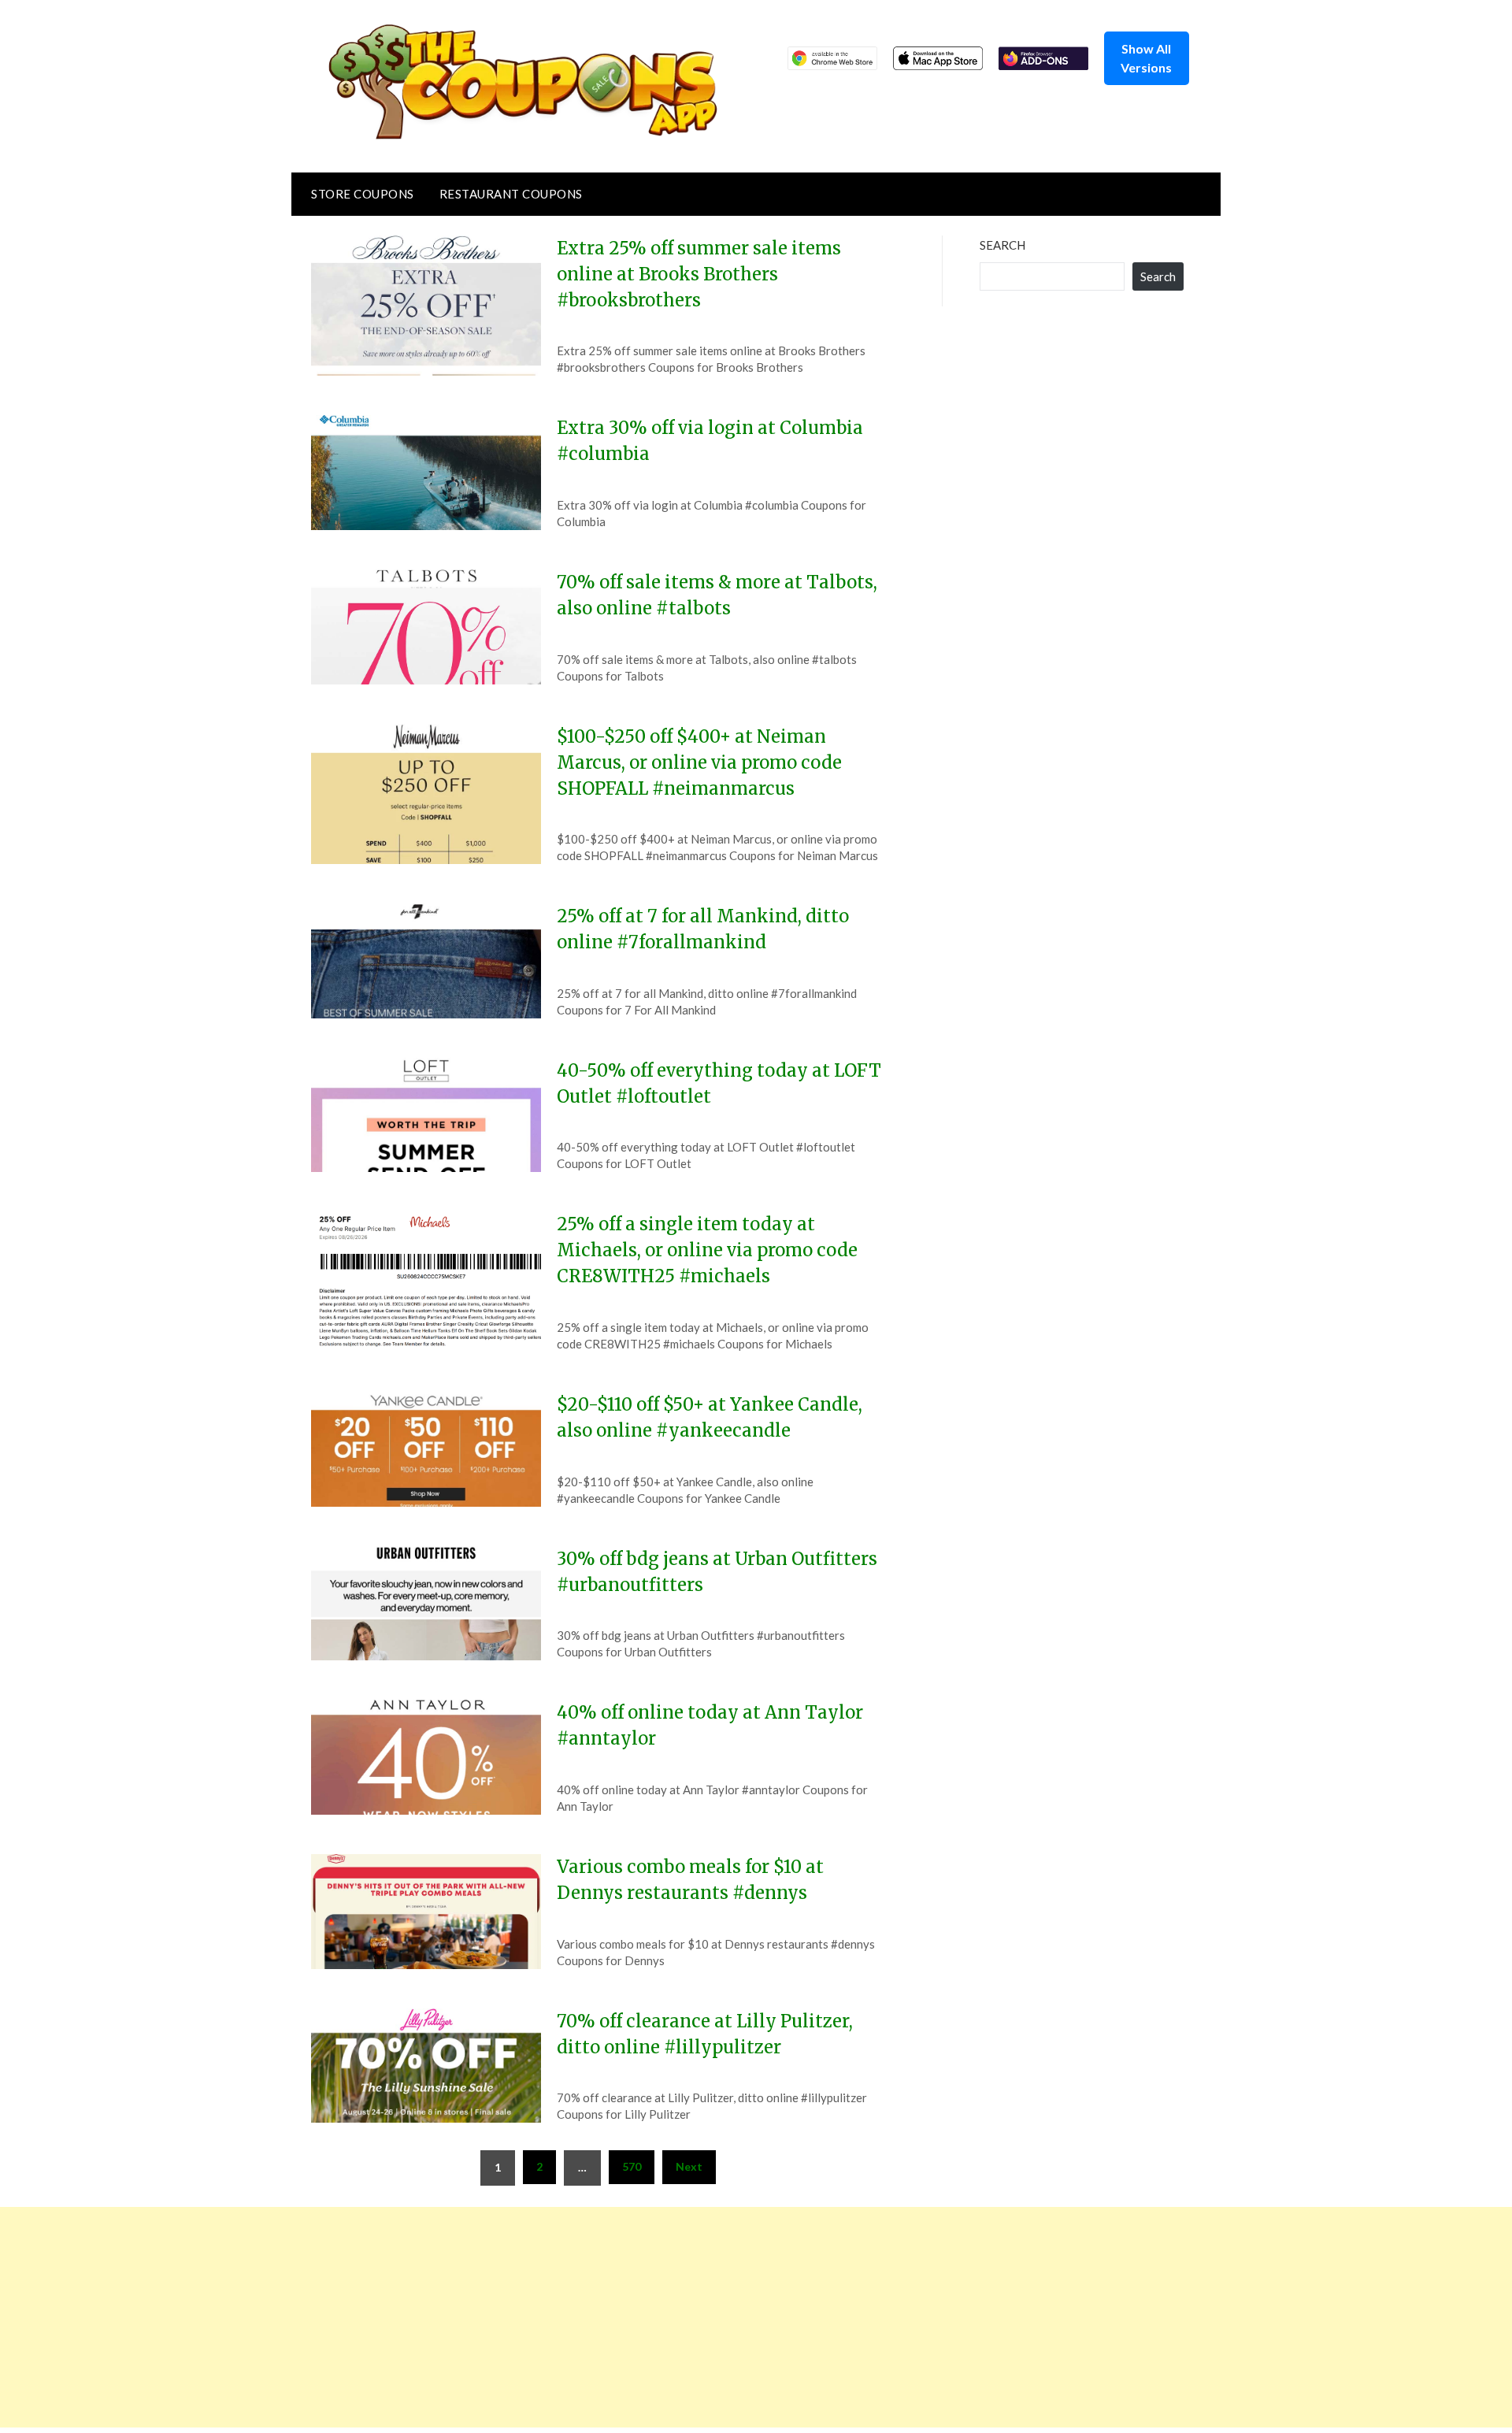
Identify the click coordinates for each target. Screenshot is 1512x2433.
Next (689, 2166)
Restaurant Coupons (511, 194)
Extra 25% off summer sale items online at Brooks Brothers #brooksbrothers (699, 274)
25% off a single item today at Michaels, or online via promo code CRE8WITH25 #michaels (707, 1250)
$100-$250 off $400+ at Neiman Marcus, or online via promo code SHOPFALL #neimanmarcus (699, 762)
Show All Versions (1146, 58)
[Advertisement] (472, 2317)
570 (632, 2166)
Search (1002, 245)
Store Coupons (363, 194)
